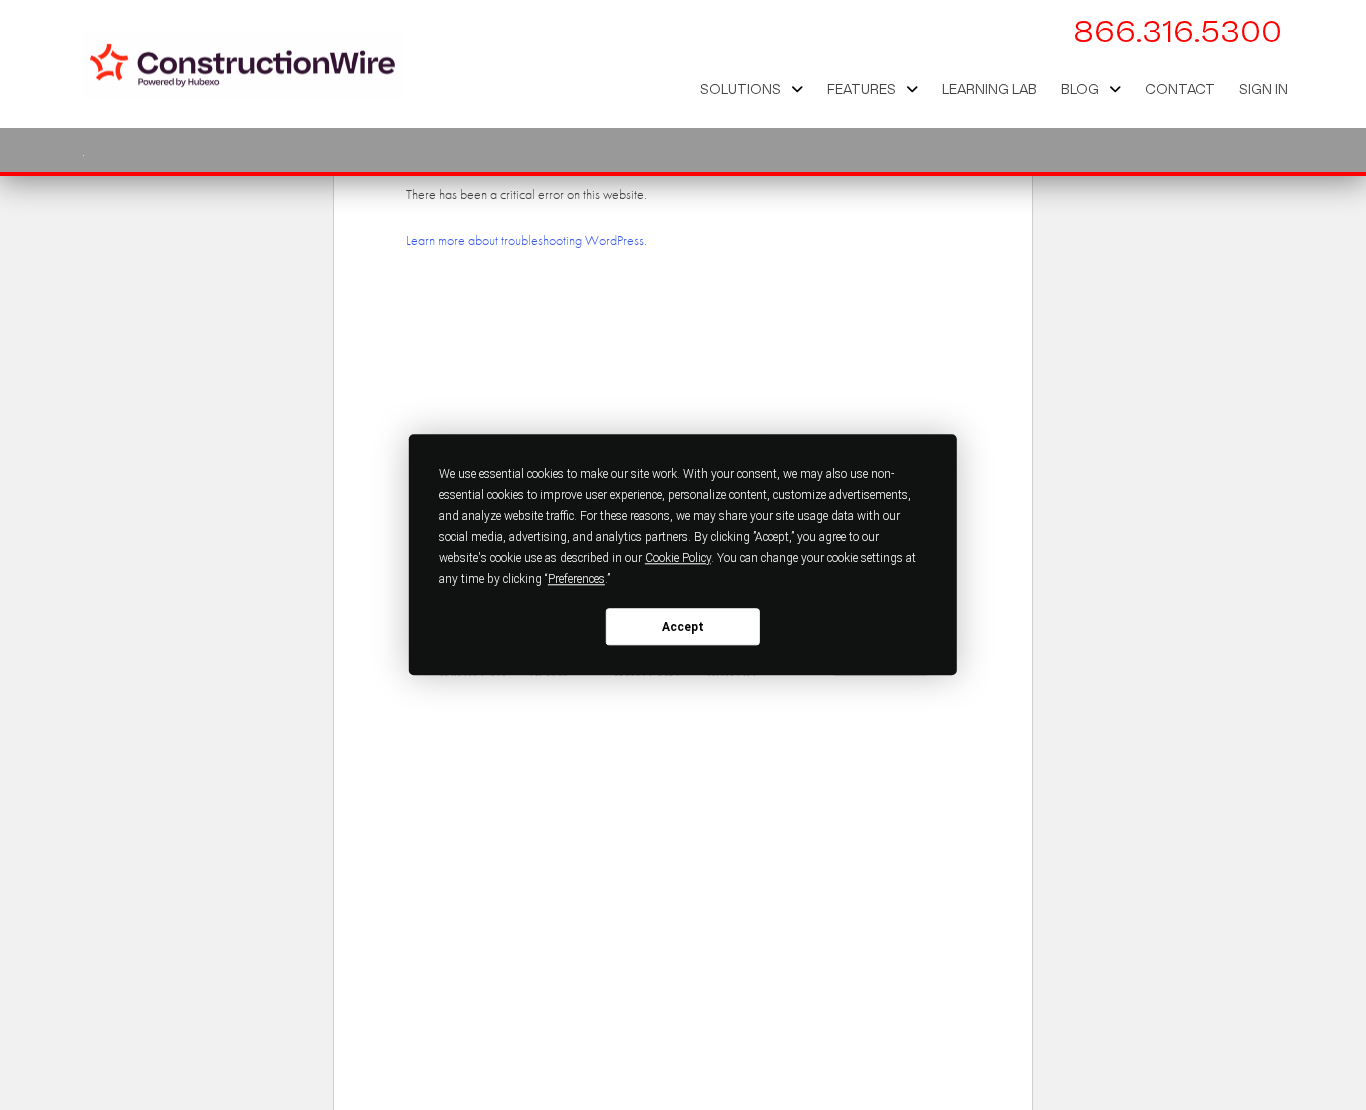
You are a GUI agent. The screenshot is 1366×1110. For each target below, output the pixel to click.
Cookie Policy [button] (678, 558)
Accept (683, 627)
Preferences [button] (576, 579)
